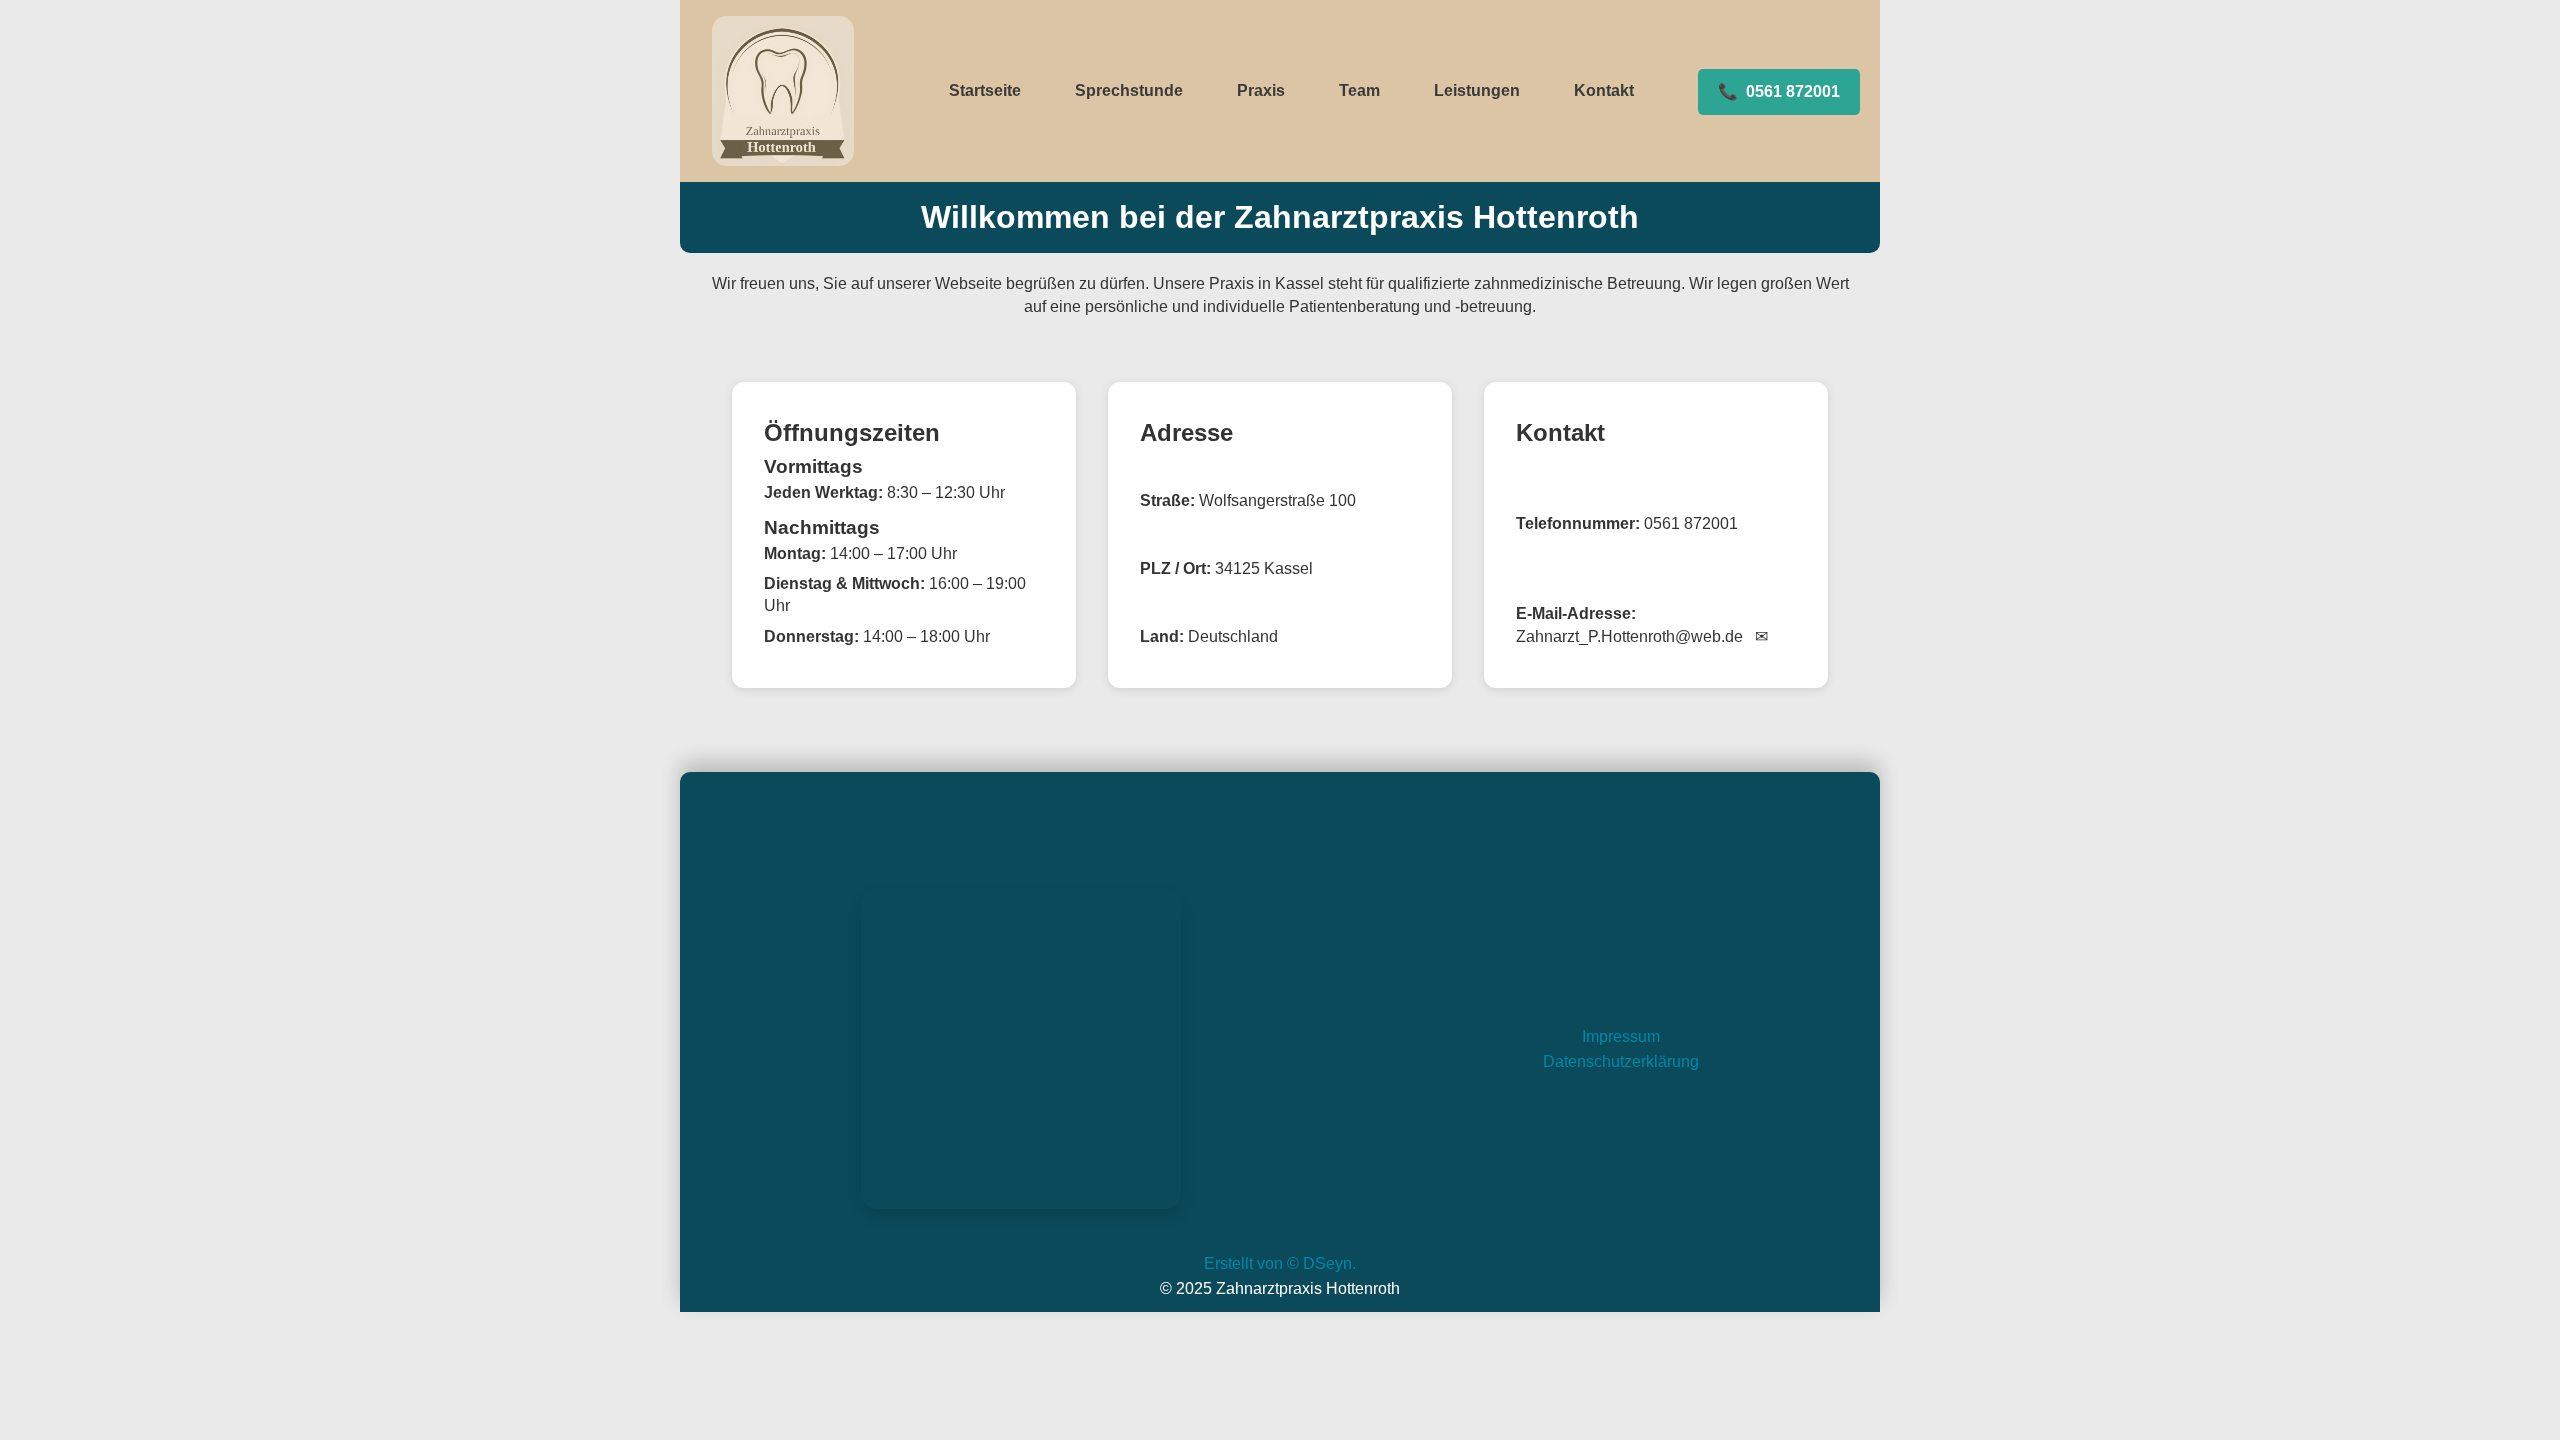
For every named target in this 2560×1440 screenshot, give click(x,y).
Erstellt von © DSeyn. (1280, 1263)
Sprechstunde (1129, 90)
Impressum (1621, 1036)
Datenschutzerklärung (1621, 1061)
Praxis (1261, 90)
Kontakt (1604, 90)
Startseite (985, 90)
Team (1359, 90)
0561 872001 (1779, 91)
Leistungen (1477, 90)
